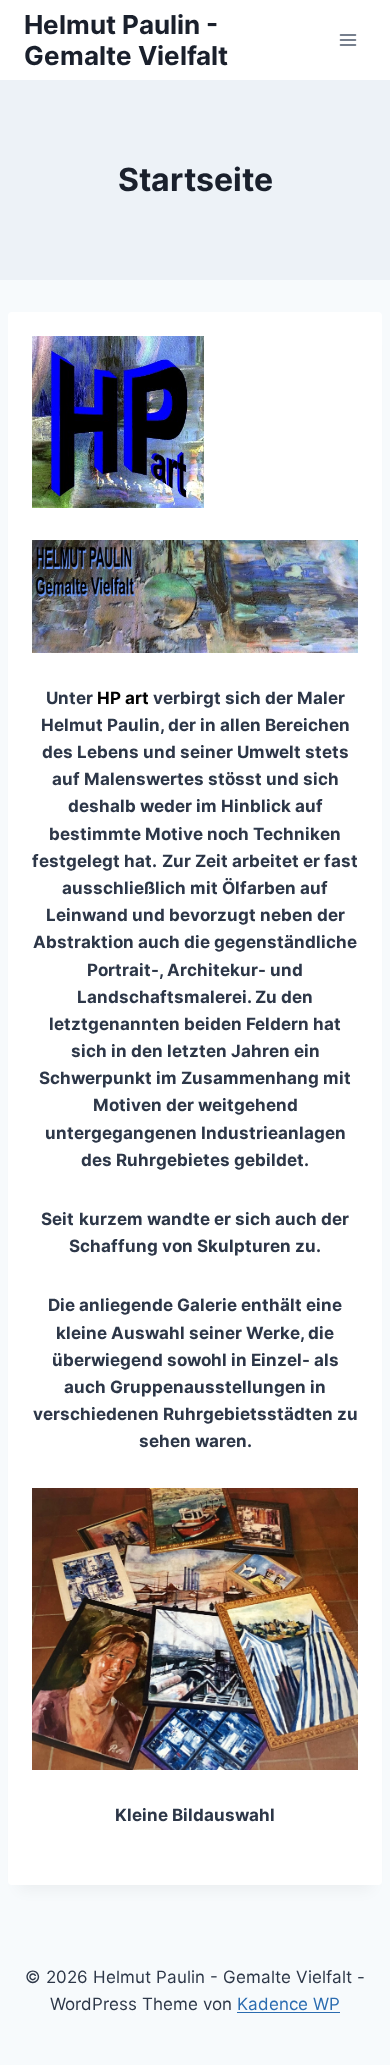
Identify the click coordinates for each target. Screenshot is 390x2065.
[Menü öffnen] (347, 39)
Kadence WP (288, 2004)
